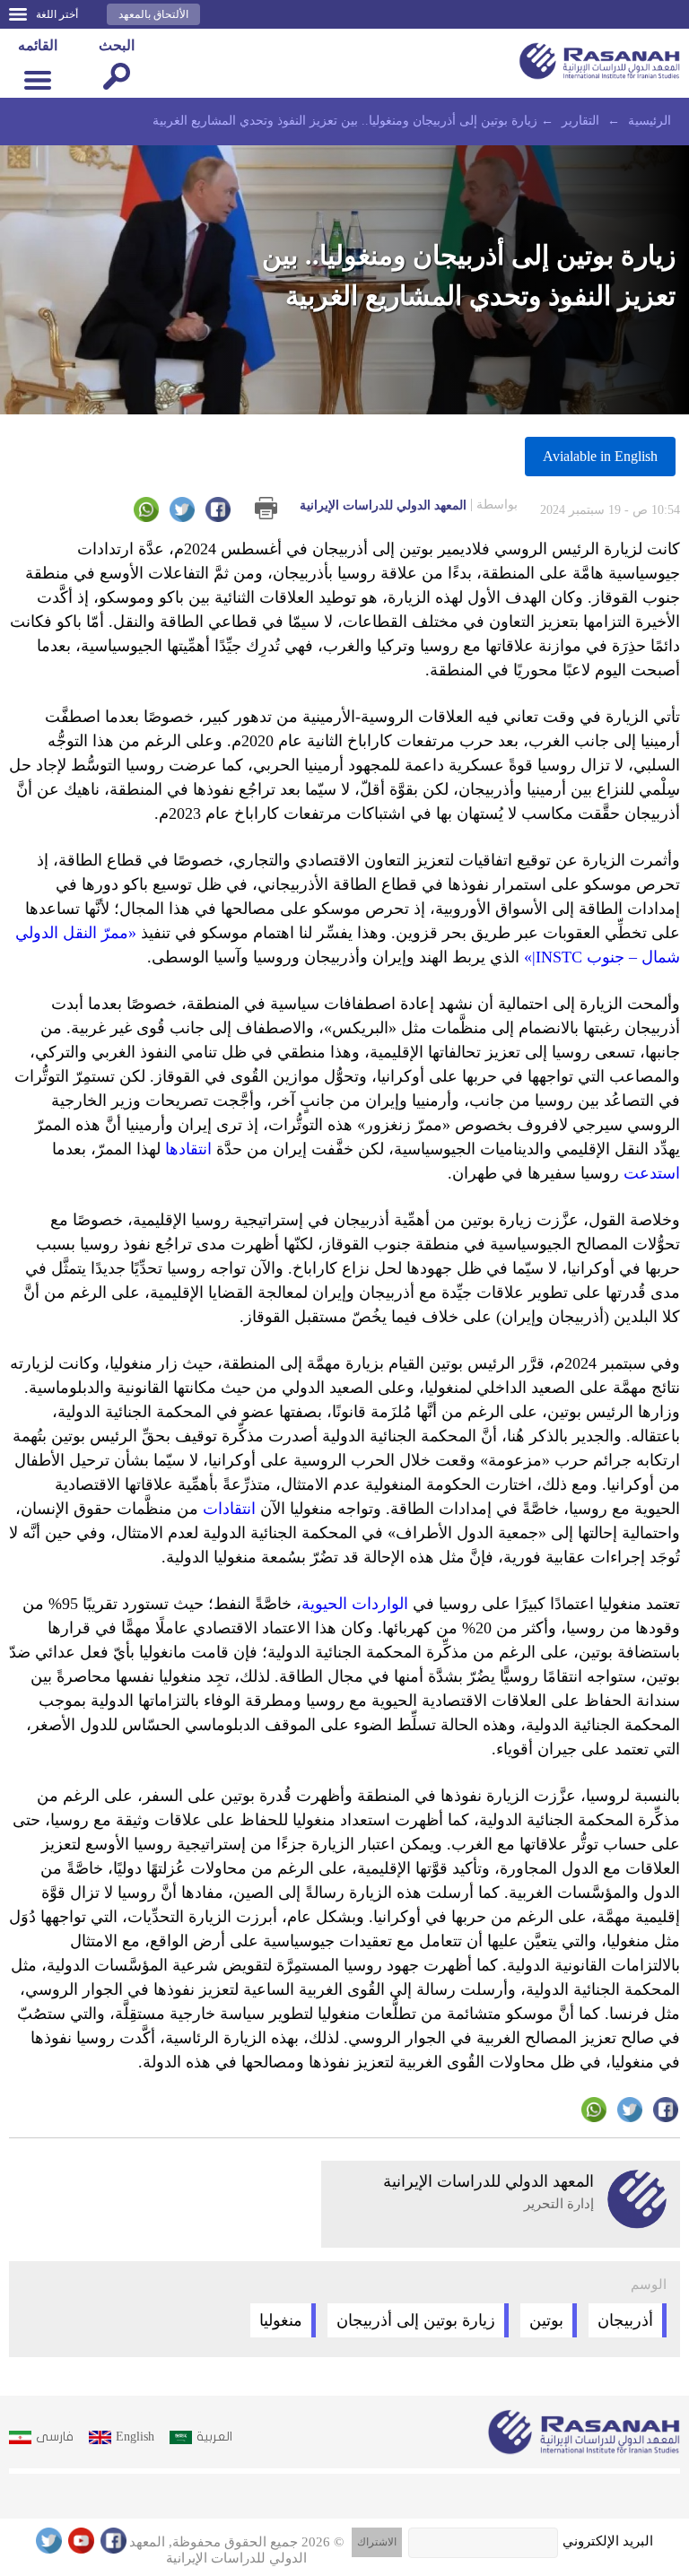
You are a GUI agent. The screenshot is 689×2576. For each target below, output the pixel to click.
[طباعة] (266, 508)
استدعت (652, 1173)
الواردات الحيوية (355, 1604)
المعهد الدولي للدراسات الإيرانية (409, 505)
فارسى (55, 2437)
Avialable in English (600, 456)
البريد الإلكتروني (608, 2541)
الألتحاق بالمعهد (153, 14)
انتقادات (229, 1509)
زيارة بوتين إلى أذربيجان (416, 2320)
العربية (214, 2437)
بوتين (546, 2320)
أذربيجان (625, 2320)
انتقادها (188, 1149)
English (135, 2437)
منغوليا (281, 2320)
